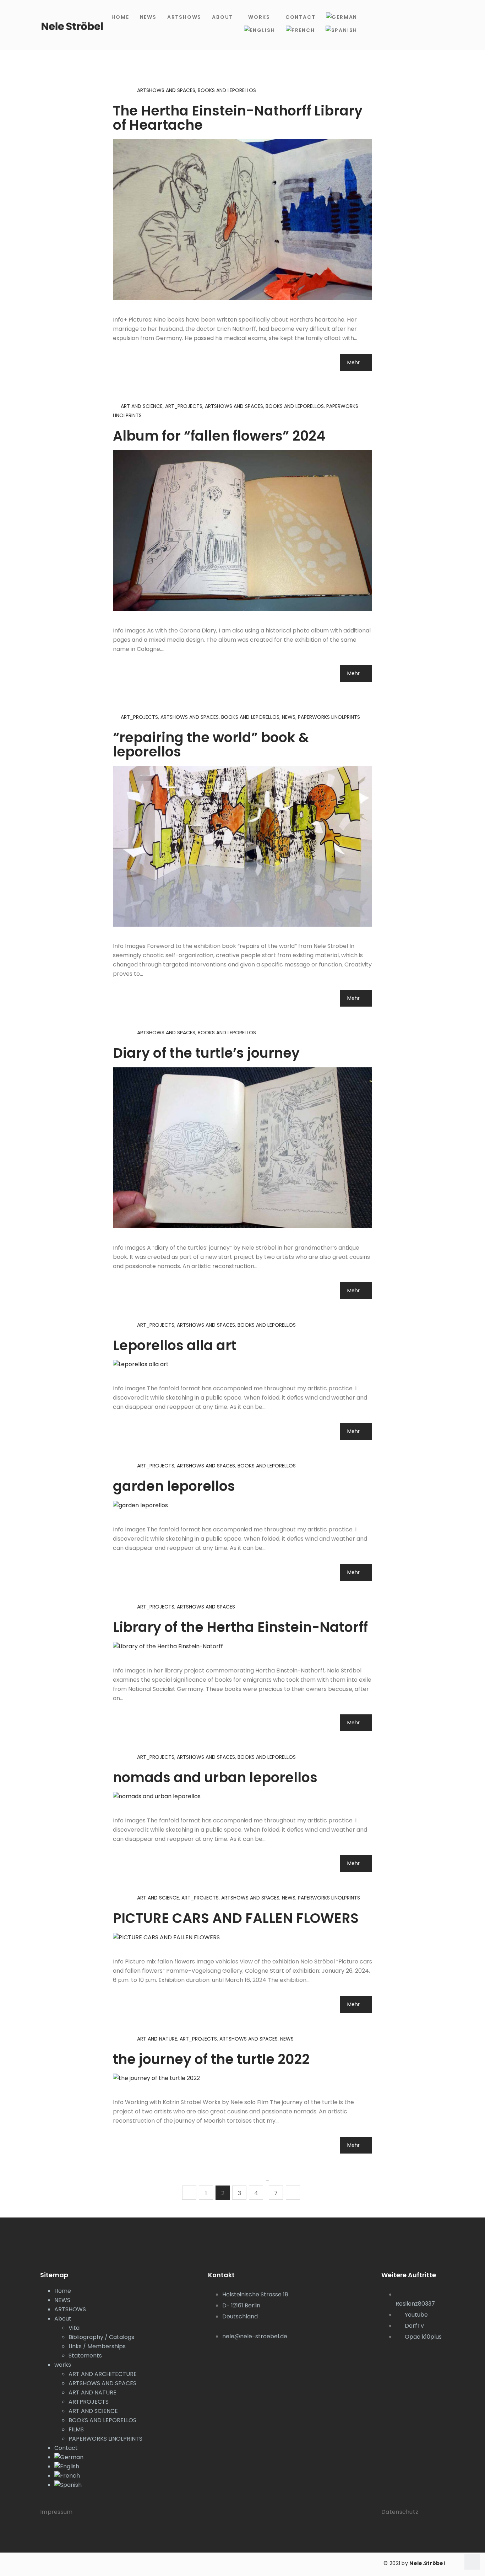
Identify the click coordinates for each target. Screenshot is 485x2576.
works (259, 17)
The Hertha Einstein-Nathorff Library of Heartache (238, 118)
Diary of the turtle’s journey (206, 1053)
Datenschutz (400, 2512)
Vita (74, 2328)
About (222, 17)
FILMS (76, 2429)
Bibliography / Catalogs (101, 2337)
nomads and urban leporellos (215, 1777)
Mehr (354, 362)
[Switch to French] (300, 30)
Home (120, 17)
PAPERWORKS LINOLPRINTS (329, 717)
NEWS (148, 17)
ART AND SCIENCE (142, 406)
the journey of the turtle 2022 (211, 2059)
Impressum (56, 2512)
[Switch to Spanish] (342, 30)
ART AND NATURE (157, 2039)
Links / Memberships (97, 2346)
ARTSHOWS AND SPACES (166, 90)
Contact (301, 17)
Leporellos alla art (175, 1345)
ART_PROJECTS (184, 406)
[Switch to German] (342, 17)
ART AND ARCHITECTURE (103, 2374)
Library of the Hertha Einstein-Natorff (240, 1627)
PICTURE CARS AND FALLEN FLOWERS (236, 1918)
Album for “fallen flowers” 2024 (219, 436)
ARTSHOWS (184, 17)
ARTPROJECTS (89, 2402)
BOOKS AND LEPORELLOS (227, 90)
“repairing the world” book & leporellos (211, 745)
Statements (85, 2356)
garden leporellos (174, 1486)
